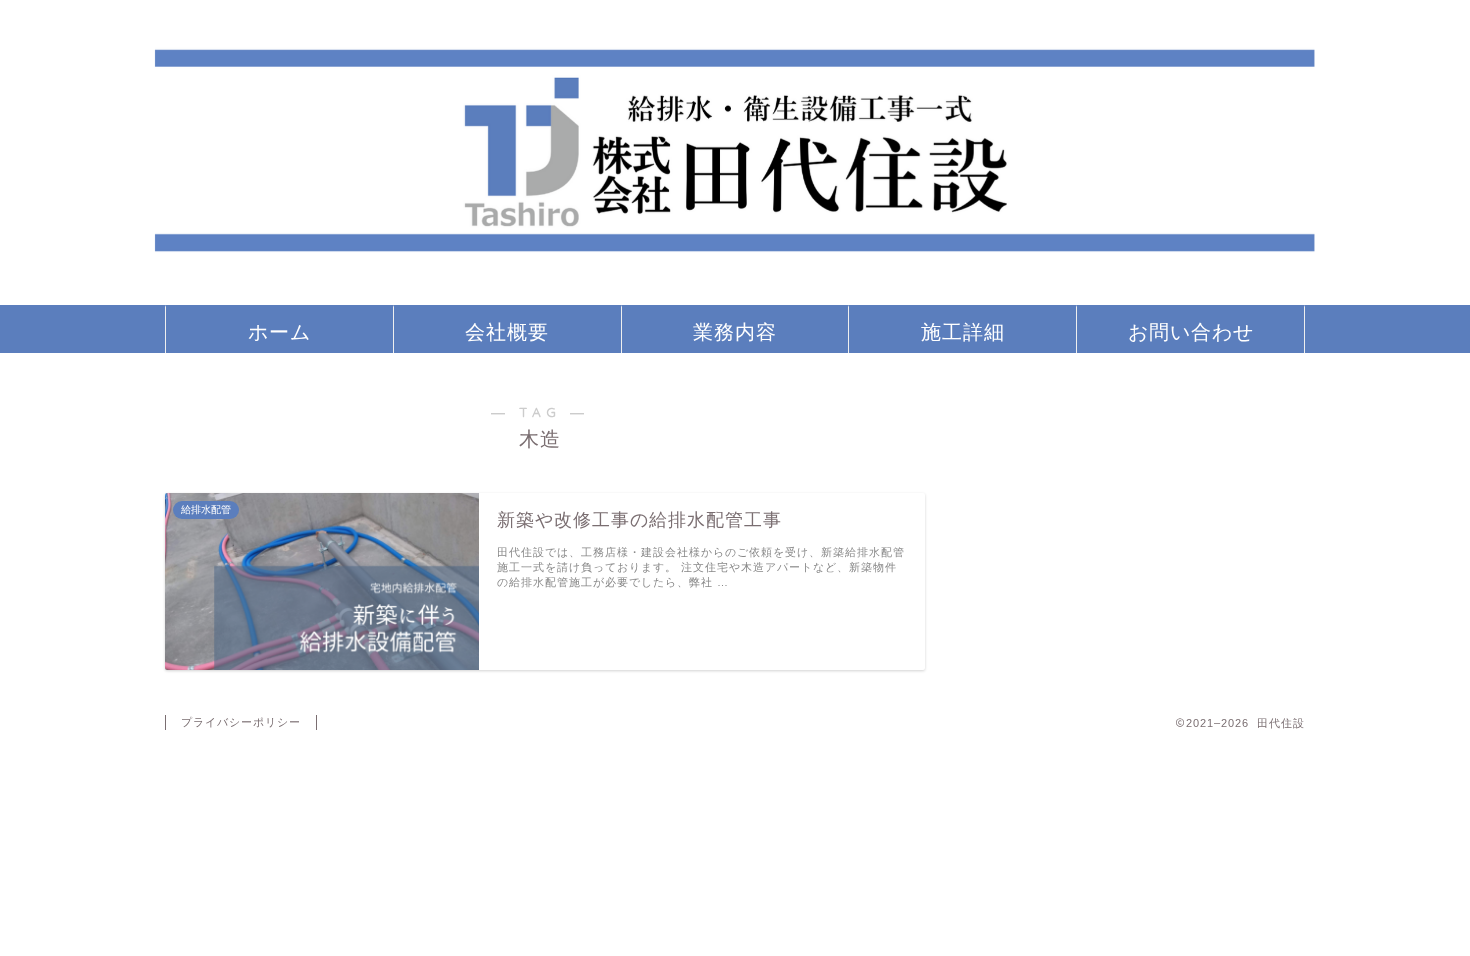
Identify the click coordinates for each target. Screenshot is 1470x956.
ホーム (279, 331)
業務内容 (735, 331)
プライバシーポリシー (241, 722)
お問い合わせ (1191, 331)
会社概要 (507, 331)
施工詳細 (963, 331)
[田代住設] (735, 295)
